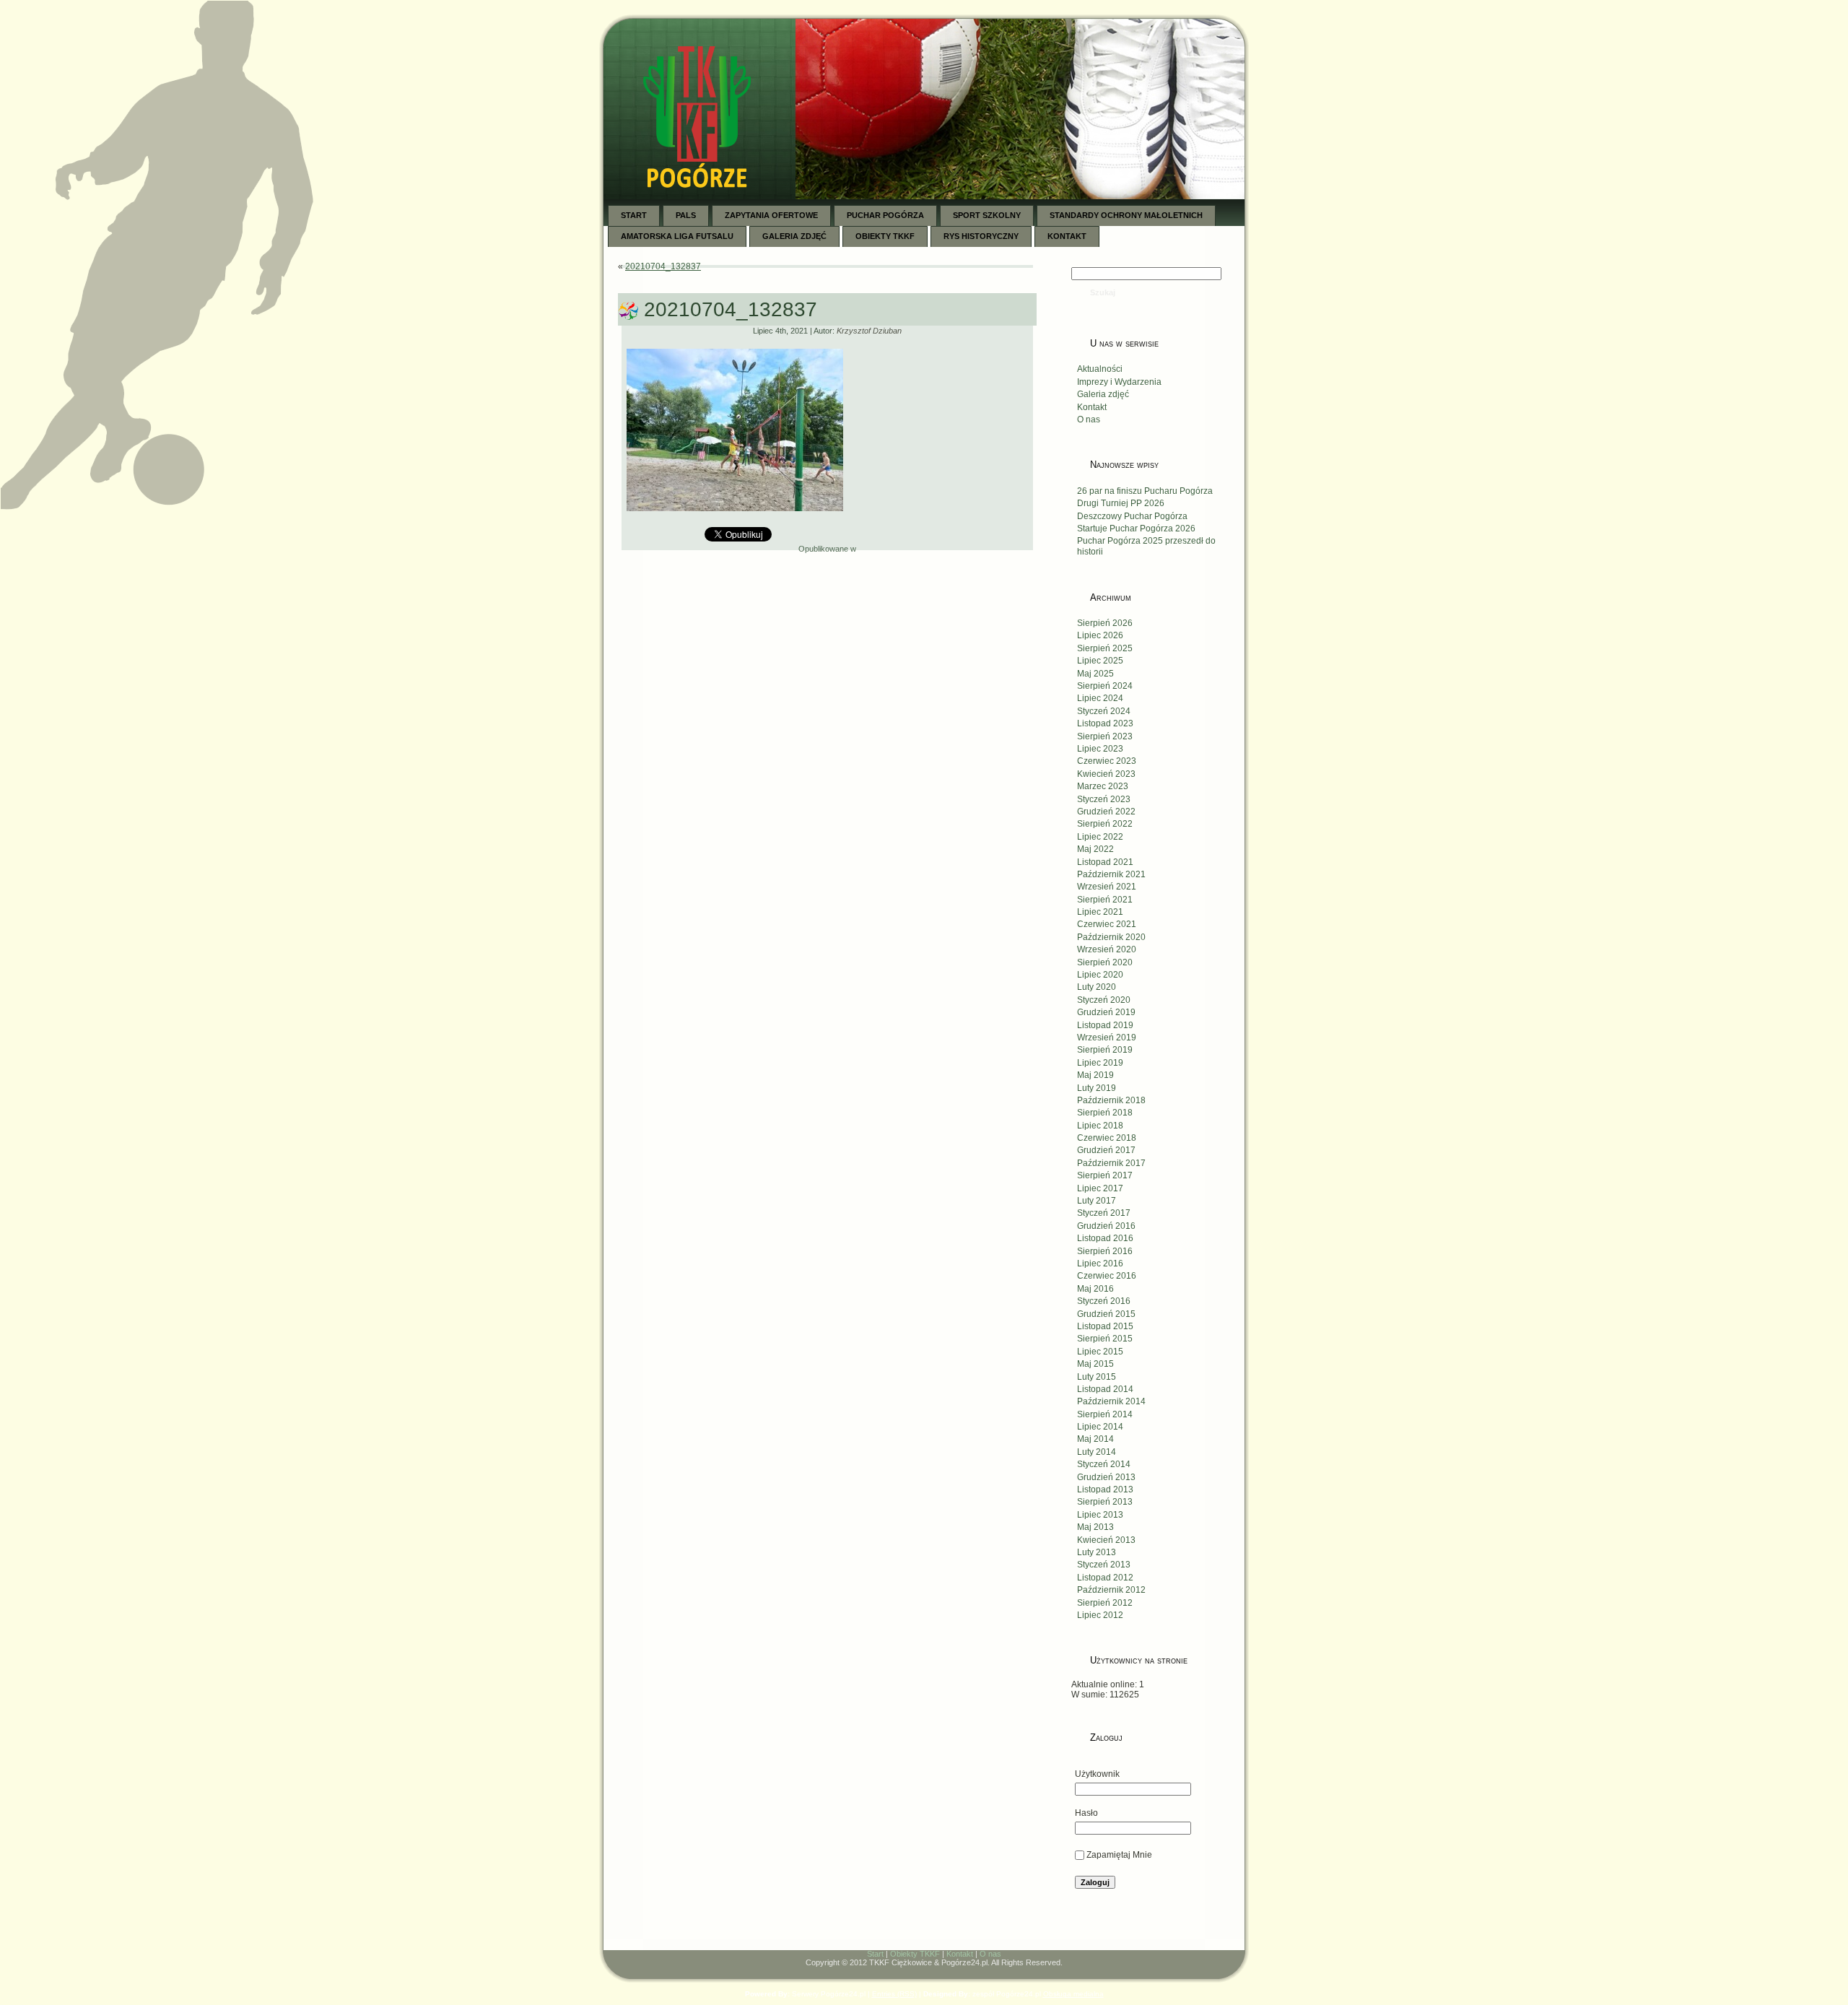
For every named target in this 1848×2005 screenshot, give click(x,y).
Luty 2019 (1097, 1088)
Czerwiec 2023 (1107, 761)
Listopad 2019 (1105, 1025)
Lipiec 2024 (1100, 698)
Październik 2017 (1111, 1163)
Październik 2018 (1111, 1100)
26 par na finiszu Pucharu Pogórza (1145, 491)
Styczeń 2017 (1104, 1213)
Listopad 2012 (1105, 1578)
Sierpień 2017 (1105, 1175)
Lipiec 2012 (1100, 1615)
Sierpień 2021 (1105, 900)
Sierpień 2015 (1105, 1339)
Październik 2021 (1111, 874)
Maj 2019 (1095, 1075)
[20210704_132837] (735, 517)
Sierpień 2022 (1105, 824)
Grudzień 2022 (1106, 812)
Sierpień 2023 (1105, 736)
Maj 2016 (1095, 1289)
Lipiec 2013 (1100, 1515)
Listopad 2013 (1105, 1489)
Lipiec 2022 (1100, 837)
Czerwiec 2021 (1107, 924)
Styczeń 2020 (1104, 1000)
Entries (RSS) (894, 1994)
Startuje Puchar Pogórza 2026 (1136, 529)
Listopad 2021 (1105, 862)
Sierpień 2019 (1105, 1050)
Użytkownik (1097, 1774)
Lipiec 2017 (1100, 1188)
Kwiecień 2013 (1106, 1540)
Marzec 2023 (1103, 786)
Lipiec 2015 (1100, 1352)
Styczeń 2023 (1104, 799)
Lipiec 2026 (1100, 635)
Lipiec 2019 (1100, 1063)
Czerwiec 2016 (1107, 1276)
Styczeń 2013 (1104, 1565)
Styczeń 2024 (1104, 711)
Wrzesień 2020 (1107, 949)
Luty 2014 (1097, 1452)
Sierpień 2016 (1105, 1251)
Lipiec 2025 (1100, 661)
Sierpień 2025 (1105, 648)
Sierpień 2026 (1105, 623)
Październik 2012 (1111, 1590)
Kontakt (1092, 407)
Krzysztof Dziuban (869, 331)
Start (875, 1954)
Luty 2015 (1097, 1377)
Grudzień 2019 (1106, 1012)
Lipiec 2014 (1100, 1427)
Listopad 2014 (1105, 1389)
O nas (1089, 419)
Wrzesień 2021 (1107, 887)
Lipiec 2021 (1100, 912)
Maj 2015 (1095, 1364)
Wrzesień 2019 (1107, 1038)
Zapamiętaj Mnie (1119, 1855)
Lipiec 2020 (1100, 975)
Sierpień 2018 (1105, 1113)
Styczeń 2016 (1104, 1301)
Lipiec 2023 (1100, 749)
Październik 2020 (1111, 937)
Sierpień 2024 (1105, 686)
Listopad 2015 (1105, 1326)
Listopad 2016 (1105, 1238)
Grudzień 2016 (1106, 1226)
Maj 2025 (1095, 674)
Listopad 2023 (1105, 723)
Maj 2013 (1095, 1527)
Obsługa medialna (1073, 1994)
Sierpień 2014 (1105, 1414)
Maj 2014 (1095, 1439)
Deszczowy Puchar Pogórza (1132, 516)
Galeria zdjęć (1103, 394)
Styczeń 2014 (1104, 1464)
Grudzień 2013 (1106, 1477)
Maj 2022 (1095, 849)
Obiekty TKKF (915, 1954)
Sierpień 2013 (1105, 1502)
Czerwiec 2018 (1107, 1138)
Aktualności (1100, 369)
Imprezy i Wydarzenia (1119, 382)
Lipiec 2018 (1100, 1126)
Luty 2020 (1097, 987)
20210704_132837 (663, 266)
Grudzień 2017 (1106, 1150)
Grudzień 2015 (1106, 1314)
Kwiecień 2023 (1106, 774)
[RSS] (622, 1957)
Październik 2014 (1111, 1401)
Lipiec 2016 (1100, 1264)
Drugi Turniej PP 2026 (1121, 503)
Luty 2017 (1097, 1201)
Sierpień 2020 (1105, 962)
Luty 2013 (1097, 1552)
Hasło (1086, 1813)
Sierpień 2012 (1105, 1603)
